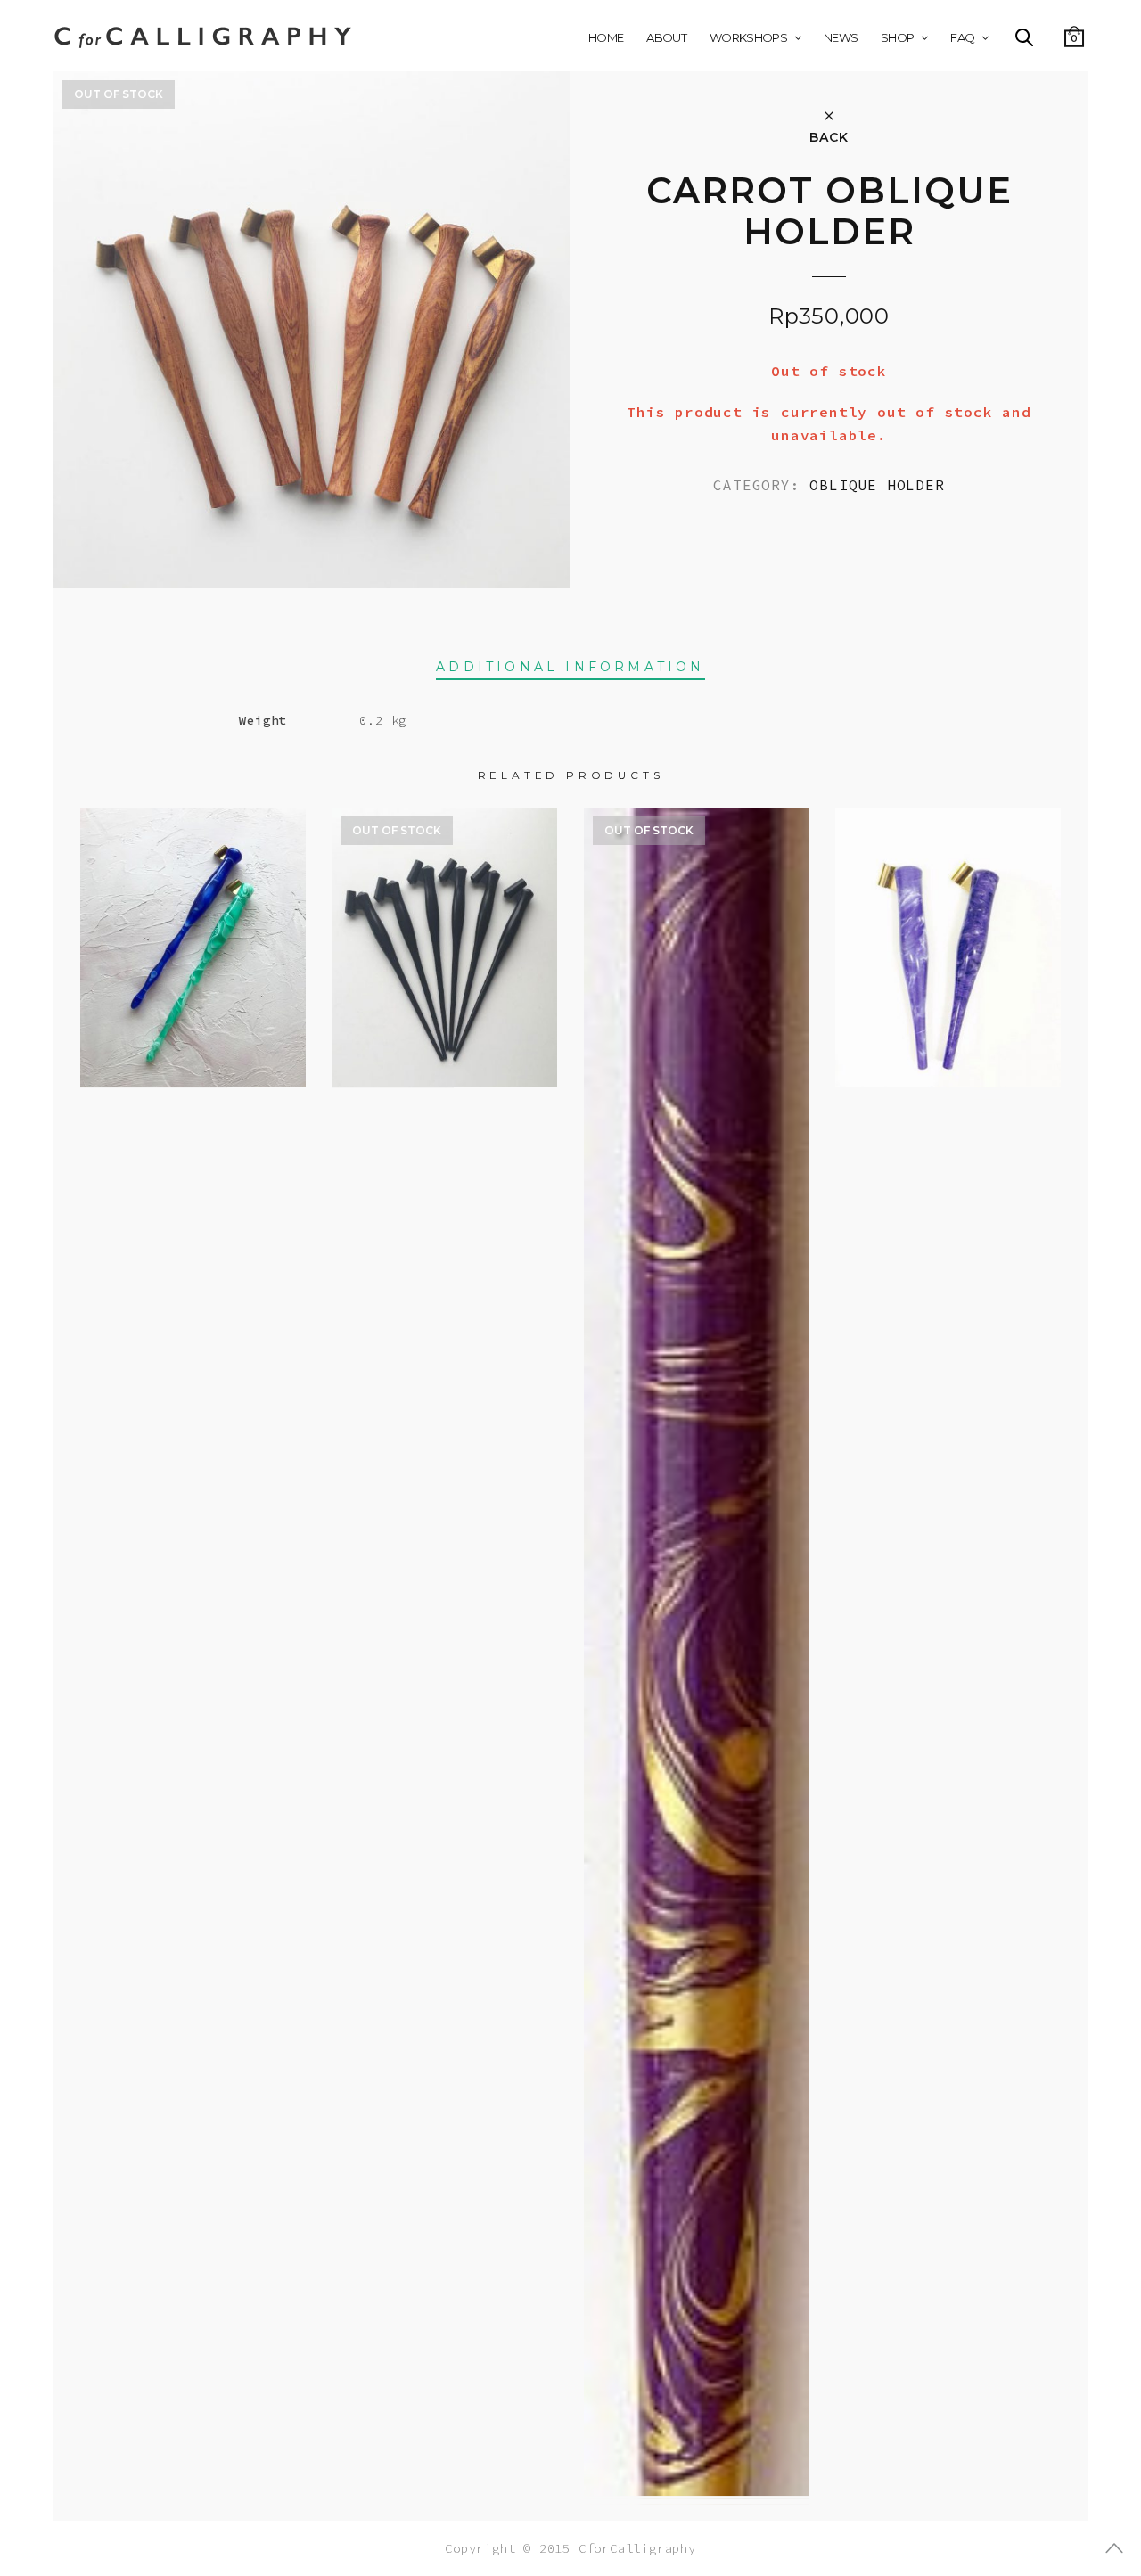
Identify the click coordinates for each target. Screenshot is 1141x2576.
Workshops (748, 37)
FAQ (962, 37)
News (841, 37)
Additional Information (570, 667)
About (666, 37)
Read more (444, 1078)
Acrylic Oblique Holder (193, 931)
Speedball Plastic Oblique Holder (445, 931)
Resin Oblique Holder (948, 931)
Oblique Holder (877, 485)
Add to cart (948, 1062)
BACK (829, 136)
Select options (193, 1062)
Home (606, 37)
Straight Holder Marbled (697, 1635)
